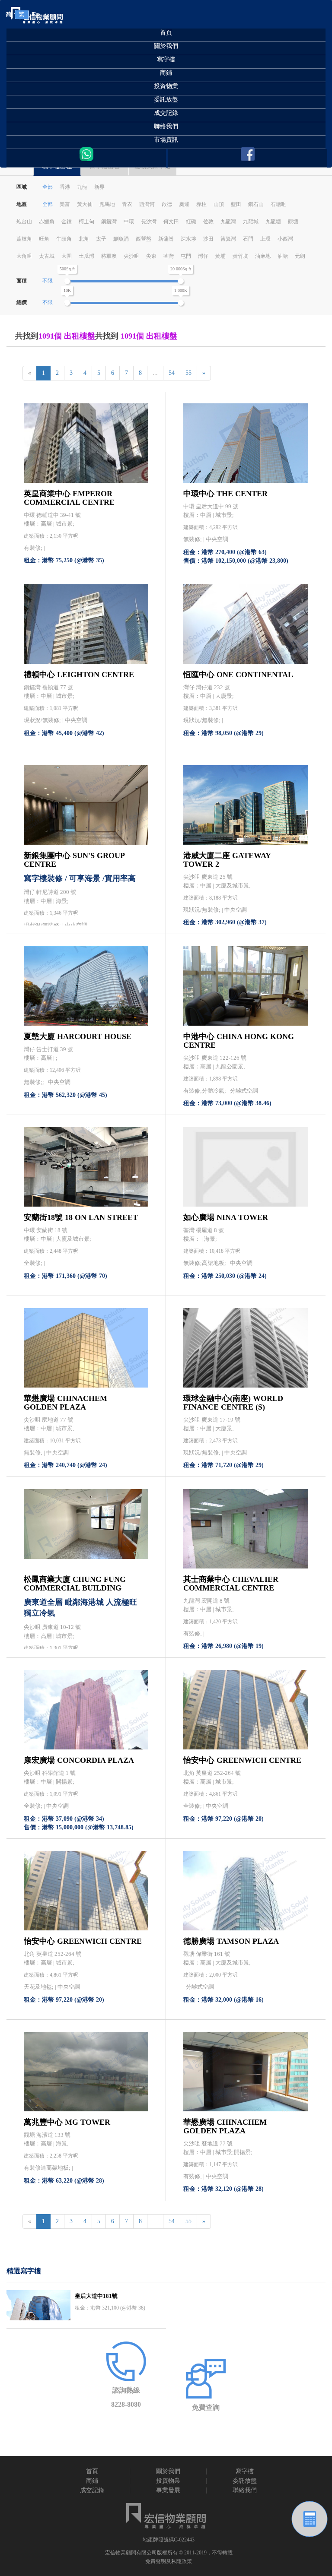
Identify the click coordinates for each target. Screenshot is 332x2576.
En (35, 14)
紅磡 (191, 222)
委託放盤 (166, 100)
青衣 (127, 204)
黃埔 (220, 256)
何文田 (171, 222)
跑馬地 (107, 204)
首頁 (166, 33)
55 (188, 373)
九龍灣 (228, 222)
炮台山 (24, 222)
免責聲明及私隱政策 (169, 2561)
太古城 (47, 256)
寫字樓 (166, 59)
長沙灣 (149, 222)
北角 (84, 239)
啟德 (167, 204)
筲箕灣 (228, 239)
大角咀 (24, 256)
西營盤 (144, 239)
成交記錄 (166, 113)
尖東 (151, 256)
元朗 (300, 256)
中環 (129, 222)
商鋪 (166, 73)
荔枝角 (24, 239)
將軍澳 (109, 256)
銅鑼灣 (109, 222)
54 (172, 373)
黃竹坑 (240, 256)
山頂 (219, 204)
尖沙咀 (131, 256)
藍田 (236, 204)
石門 (248, 239)
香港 (65, 187)
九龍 (82, 187)
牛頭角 (64, 239)
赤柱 (201, 204)
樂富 (65, 204)
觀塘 (293, 222)
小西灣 (285, 239)
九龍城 (251, 222)
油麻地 (263, 256)
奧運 (184, 204)
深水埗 (188, 239)
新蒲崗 (166, 239)
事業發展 (168, 2490)
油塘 (283, 256)
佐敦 (208, 222)
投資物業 (166, 86)
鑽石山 (256, 204)
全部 (48, 187)
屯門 (186, 256)
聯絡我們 (166, 126)
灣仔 (203, 256)
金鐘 (67, 222)
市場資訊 (166, 140)
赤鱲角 (47, 222)
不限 (48, 281)
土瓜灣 (86, 256)
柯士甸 (86, 222)
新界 (99, 187)
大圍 (67, 256)
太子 (101, 239)
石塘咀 (278, 204)
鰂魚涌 (121, 239)
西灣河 (147, 204)
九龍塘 (273, 222)
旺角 (44, 239)
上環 (265, 239)
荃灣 (169, 256)
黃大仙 (85, 204)
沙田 (208, 239)
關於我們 (166, 46)
